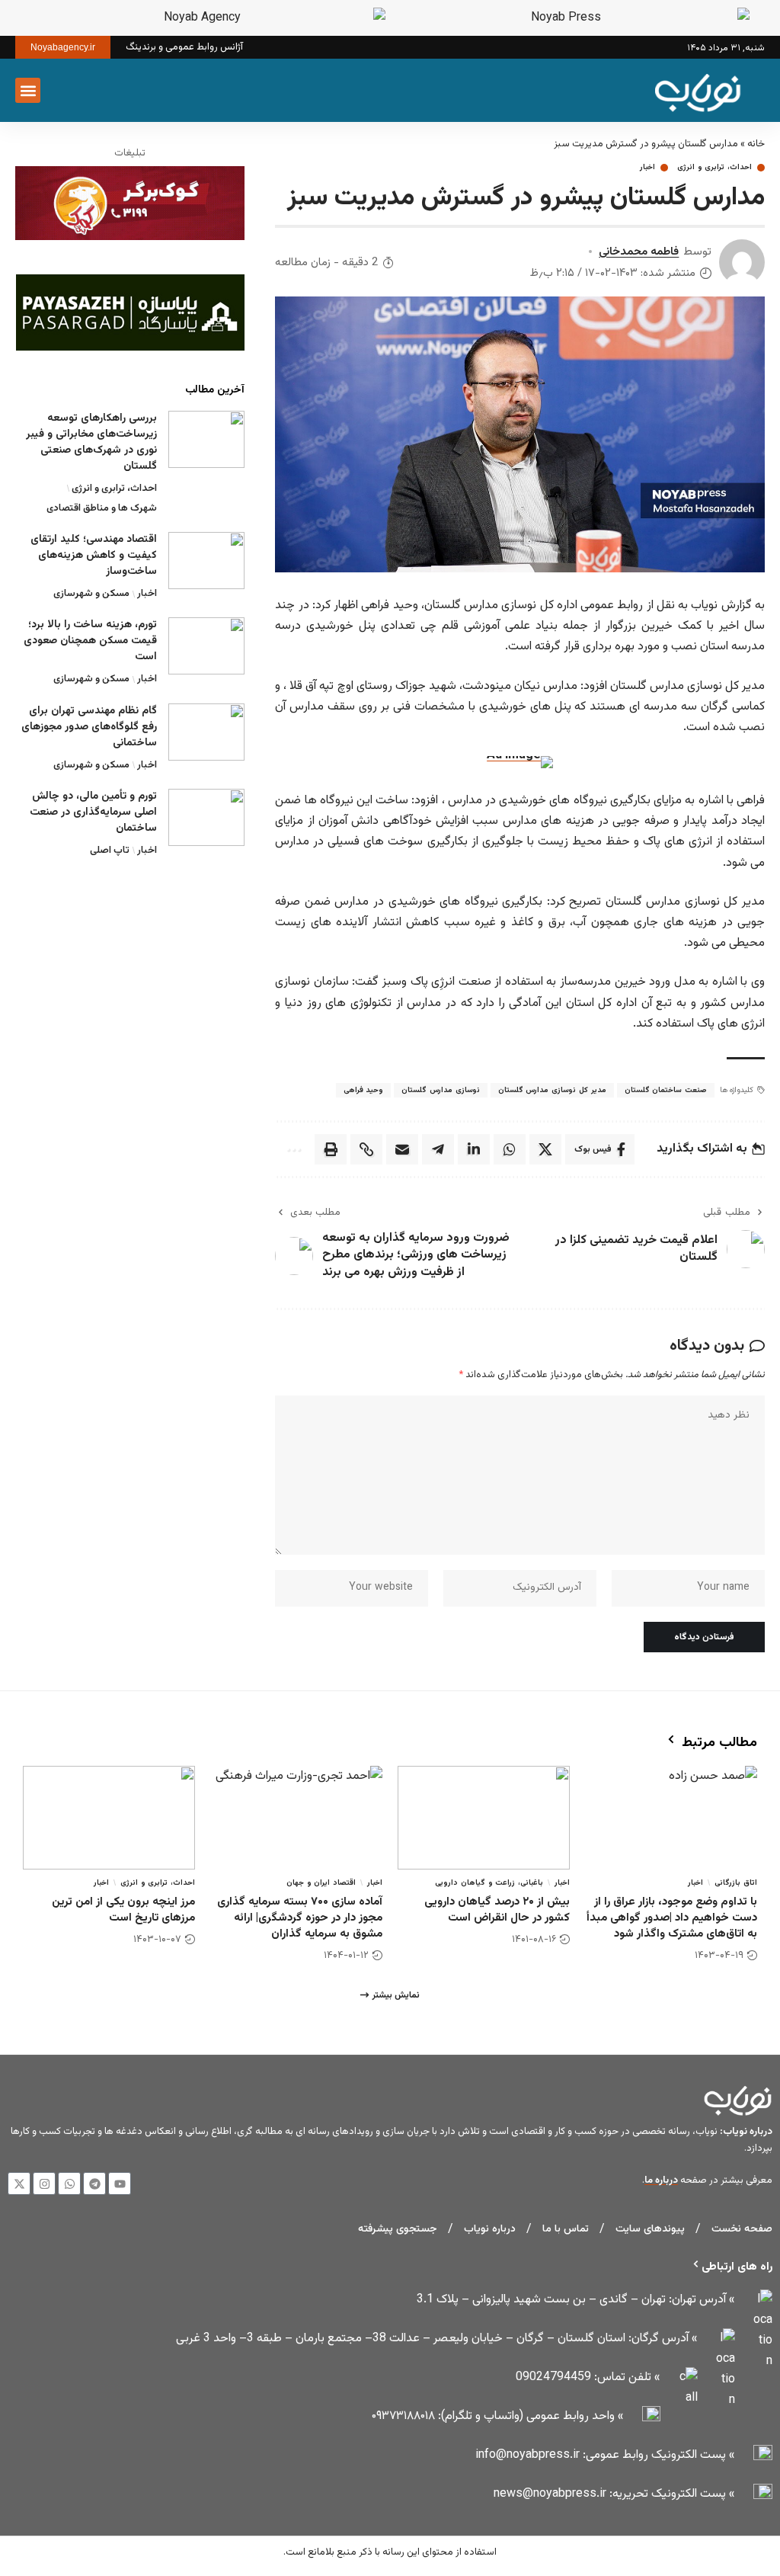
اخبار (647, 168)
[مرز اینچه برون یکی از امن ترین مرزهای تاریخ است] (109, 1818)
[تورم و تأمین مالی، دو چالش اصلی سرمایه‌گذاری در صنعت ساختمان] (206, 817)
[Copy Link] (366, 1149)
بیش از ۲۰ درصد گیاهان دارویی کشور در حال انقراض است (497, 1910)
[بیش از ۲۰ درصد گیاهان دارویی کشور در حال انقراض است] (484, 1818)
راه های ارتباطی (737, 2267)
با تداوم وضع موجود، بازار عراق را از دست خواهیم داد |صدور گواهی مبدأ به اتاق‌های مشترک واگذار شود (672, 1918)
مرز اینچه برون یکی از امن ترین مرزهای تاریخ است (123, 1910)
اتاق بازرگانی (736, 1883)
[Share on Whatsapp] (510, 1149)
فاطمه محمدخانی (639, 252)
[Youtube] (120, 2184)
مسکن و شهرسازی (91, 594)
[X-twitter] (19, 2184)
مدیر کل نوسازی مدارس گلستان (552, 1090)
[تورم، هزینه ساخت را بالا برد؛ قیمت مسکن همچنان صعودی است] (206, 646)
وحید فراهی (364, 1090)
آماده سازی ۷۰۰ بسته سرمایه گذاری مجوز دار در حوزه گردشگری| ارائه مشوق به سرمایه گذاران (300, 1918)
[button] (59, 91)
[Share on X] (545, 1149)
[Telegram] (94, 2184)
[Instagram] (44, 2184)
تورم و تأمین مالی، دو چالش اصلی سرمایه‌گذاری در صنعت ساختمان (93, 812)
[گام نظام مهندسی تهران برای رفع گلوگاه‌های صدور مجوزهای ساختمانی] (206, 732)
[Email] (402, 1149)
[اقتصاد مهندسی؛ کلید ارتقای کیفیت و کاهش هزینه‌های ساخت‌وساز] (206, 561)
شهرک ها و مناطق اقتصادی (102, 508)
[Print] (331, 1149)
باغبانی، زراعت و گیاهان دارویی (489, 1883)
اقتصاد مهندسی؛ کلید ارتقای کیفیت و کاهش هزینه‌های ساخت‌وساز (94, 556)
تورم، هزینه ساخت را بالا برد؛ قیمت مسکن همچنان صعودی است (90, 641)
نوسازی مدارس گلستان (440, 1090)
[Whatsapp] (69, 2184)
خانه (756, 144)
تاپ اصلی (110, 851)
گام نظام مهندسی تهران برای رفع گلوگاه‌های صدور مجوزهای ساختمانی (89, 727)
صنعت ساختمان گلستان (666, 1090)
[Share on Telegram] (438, 1149)
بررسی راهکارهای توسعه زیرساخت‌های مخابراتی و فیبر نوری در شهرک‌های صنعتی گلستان (91, 442)
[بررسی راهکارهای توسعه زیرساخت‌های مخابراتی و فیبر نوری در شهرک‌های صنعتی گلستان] (206, 439)
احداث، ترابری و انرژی (714, 168)
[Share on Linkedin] (474, 1149)
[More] (293, 1149)
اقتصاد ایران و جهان (321, 1883)
